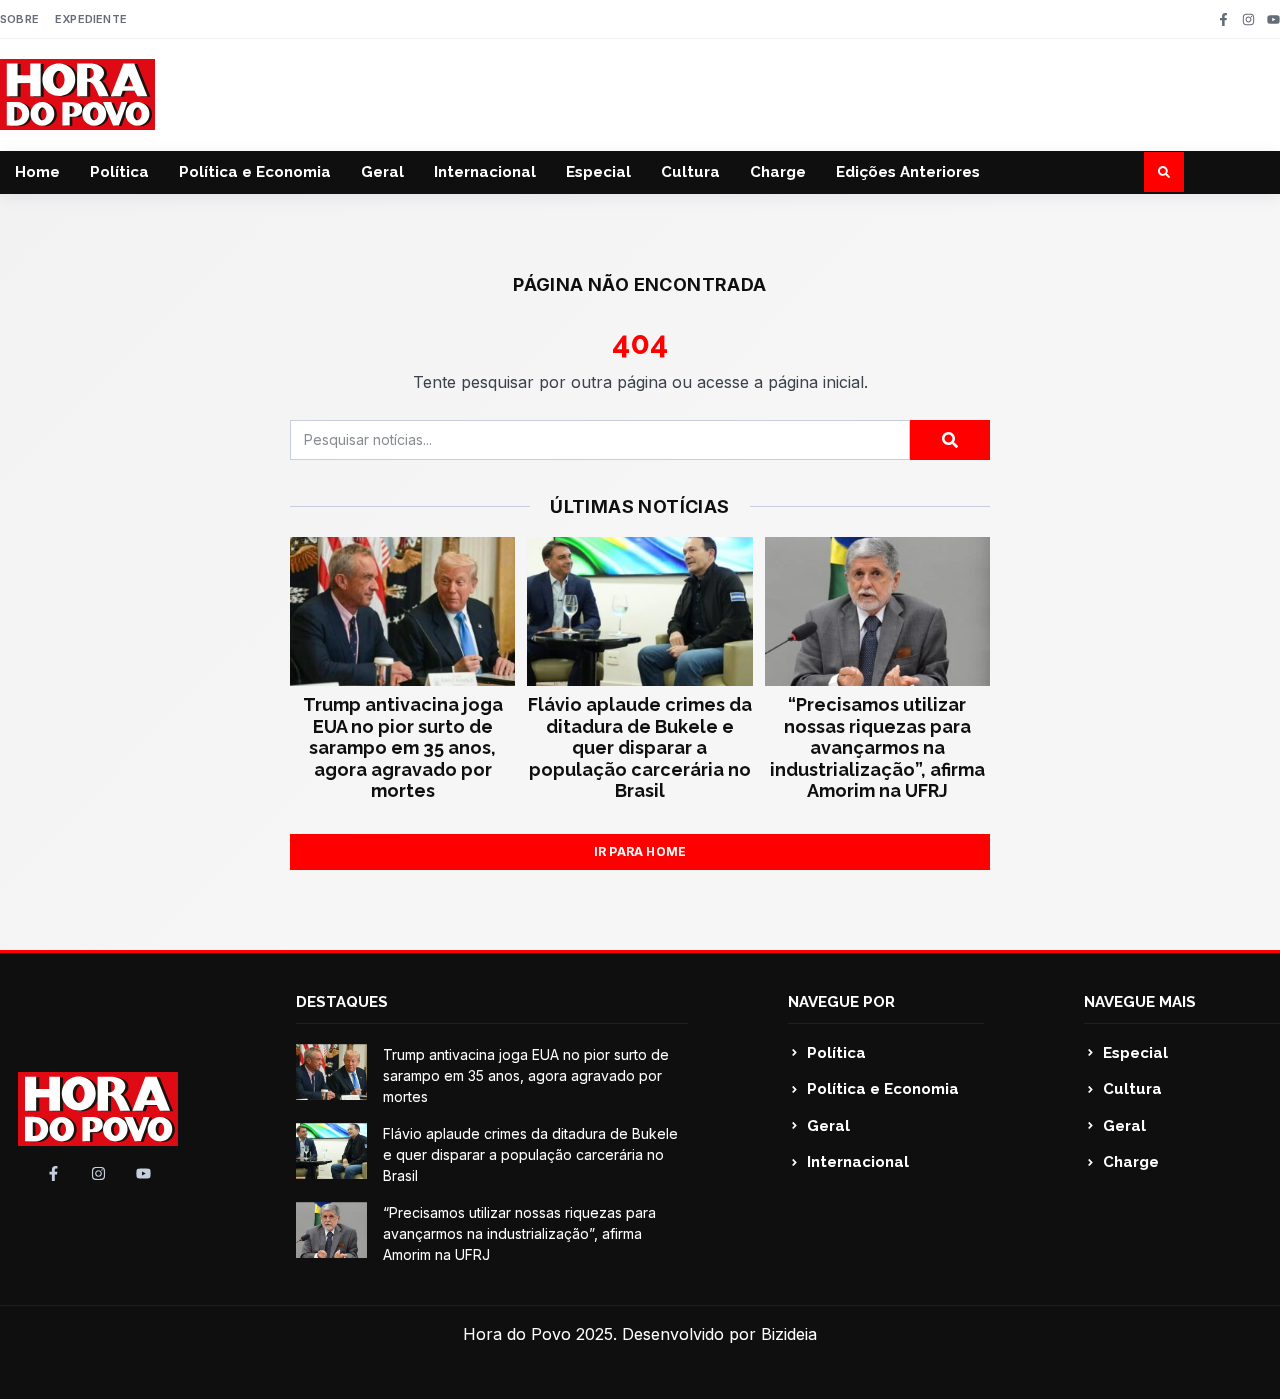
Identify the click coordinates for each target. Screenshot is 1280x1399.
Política (119, 172)
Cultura (690, 172)
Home (37, 172)
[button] (1164, 172)
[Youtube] (1273, 19)
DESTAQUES (342, 1002)
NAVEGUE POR (841, 1002)
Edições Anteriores (908, 172)
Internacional (485, 172)
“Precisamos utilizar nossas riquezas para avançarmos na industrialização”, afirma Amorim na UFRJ (877, 747)
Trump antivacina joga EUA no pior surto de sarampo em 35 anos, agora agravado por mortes (403, 747)
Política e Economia (255, 172)
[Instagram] (1248, 19)
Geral (382, 172)
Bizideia (789, 1334)
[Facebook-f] (1223, 19)
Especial (598, 172)
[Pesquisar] (950, 440)
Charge (778, 172)
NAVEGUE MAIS (1140, 1002)
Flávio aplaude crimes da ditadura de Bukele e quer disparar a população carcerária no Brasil (640, 747)
